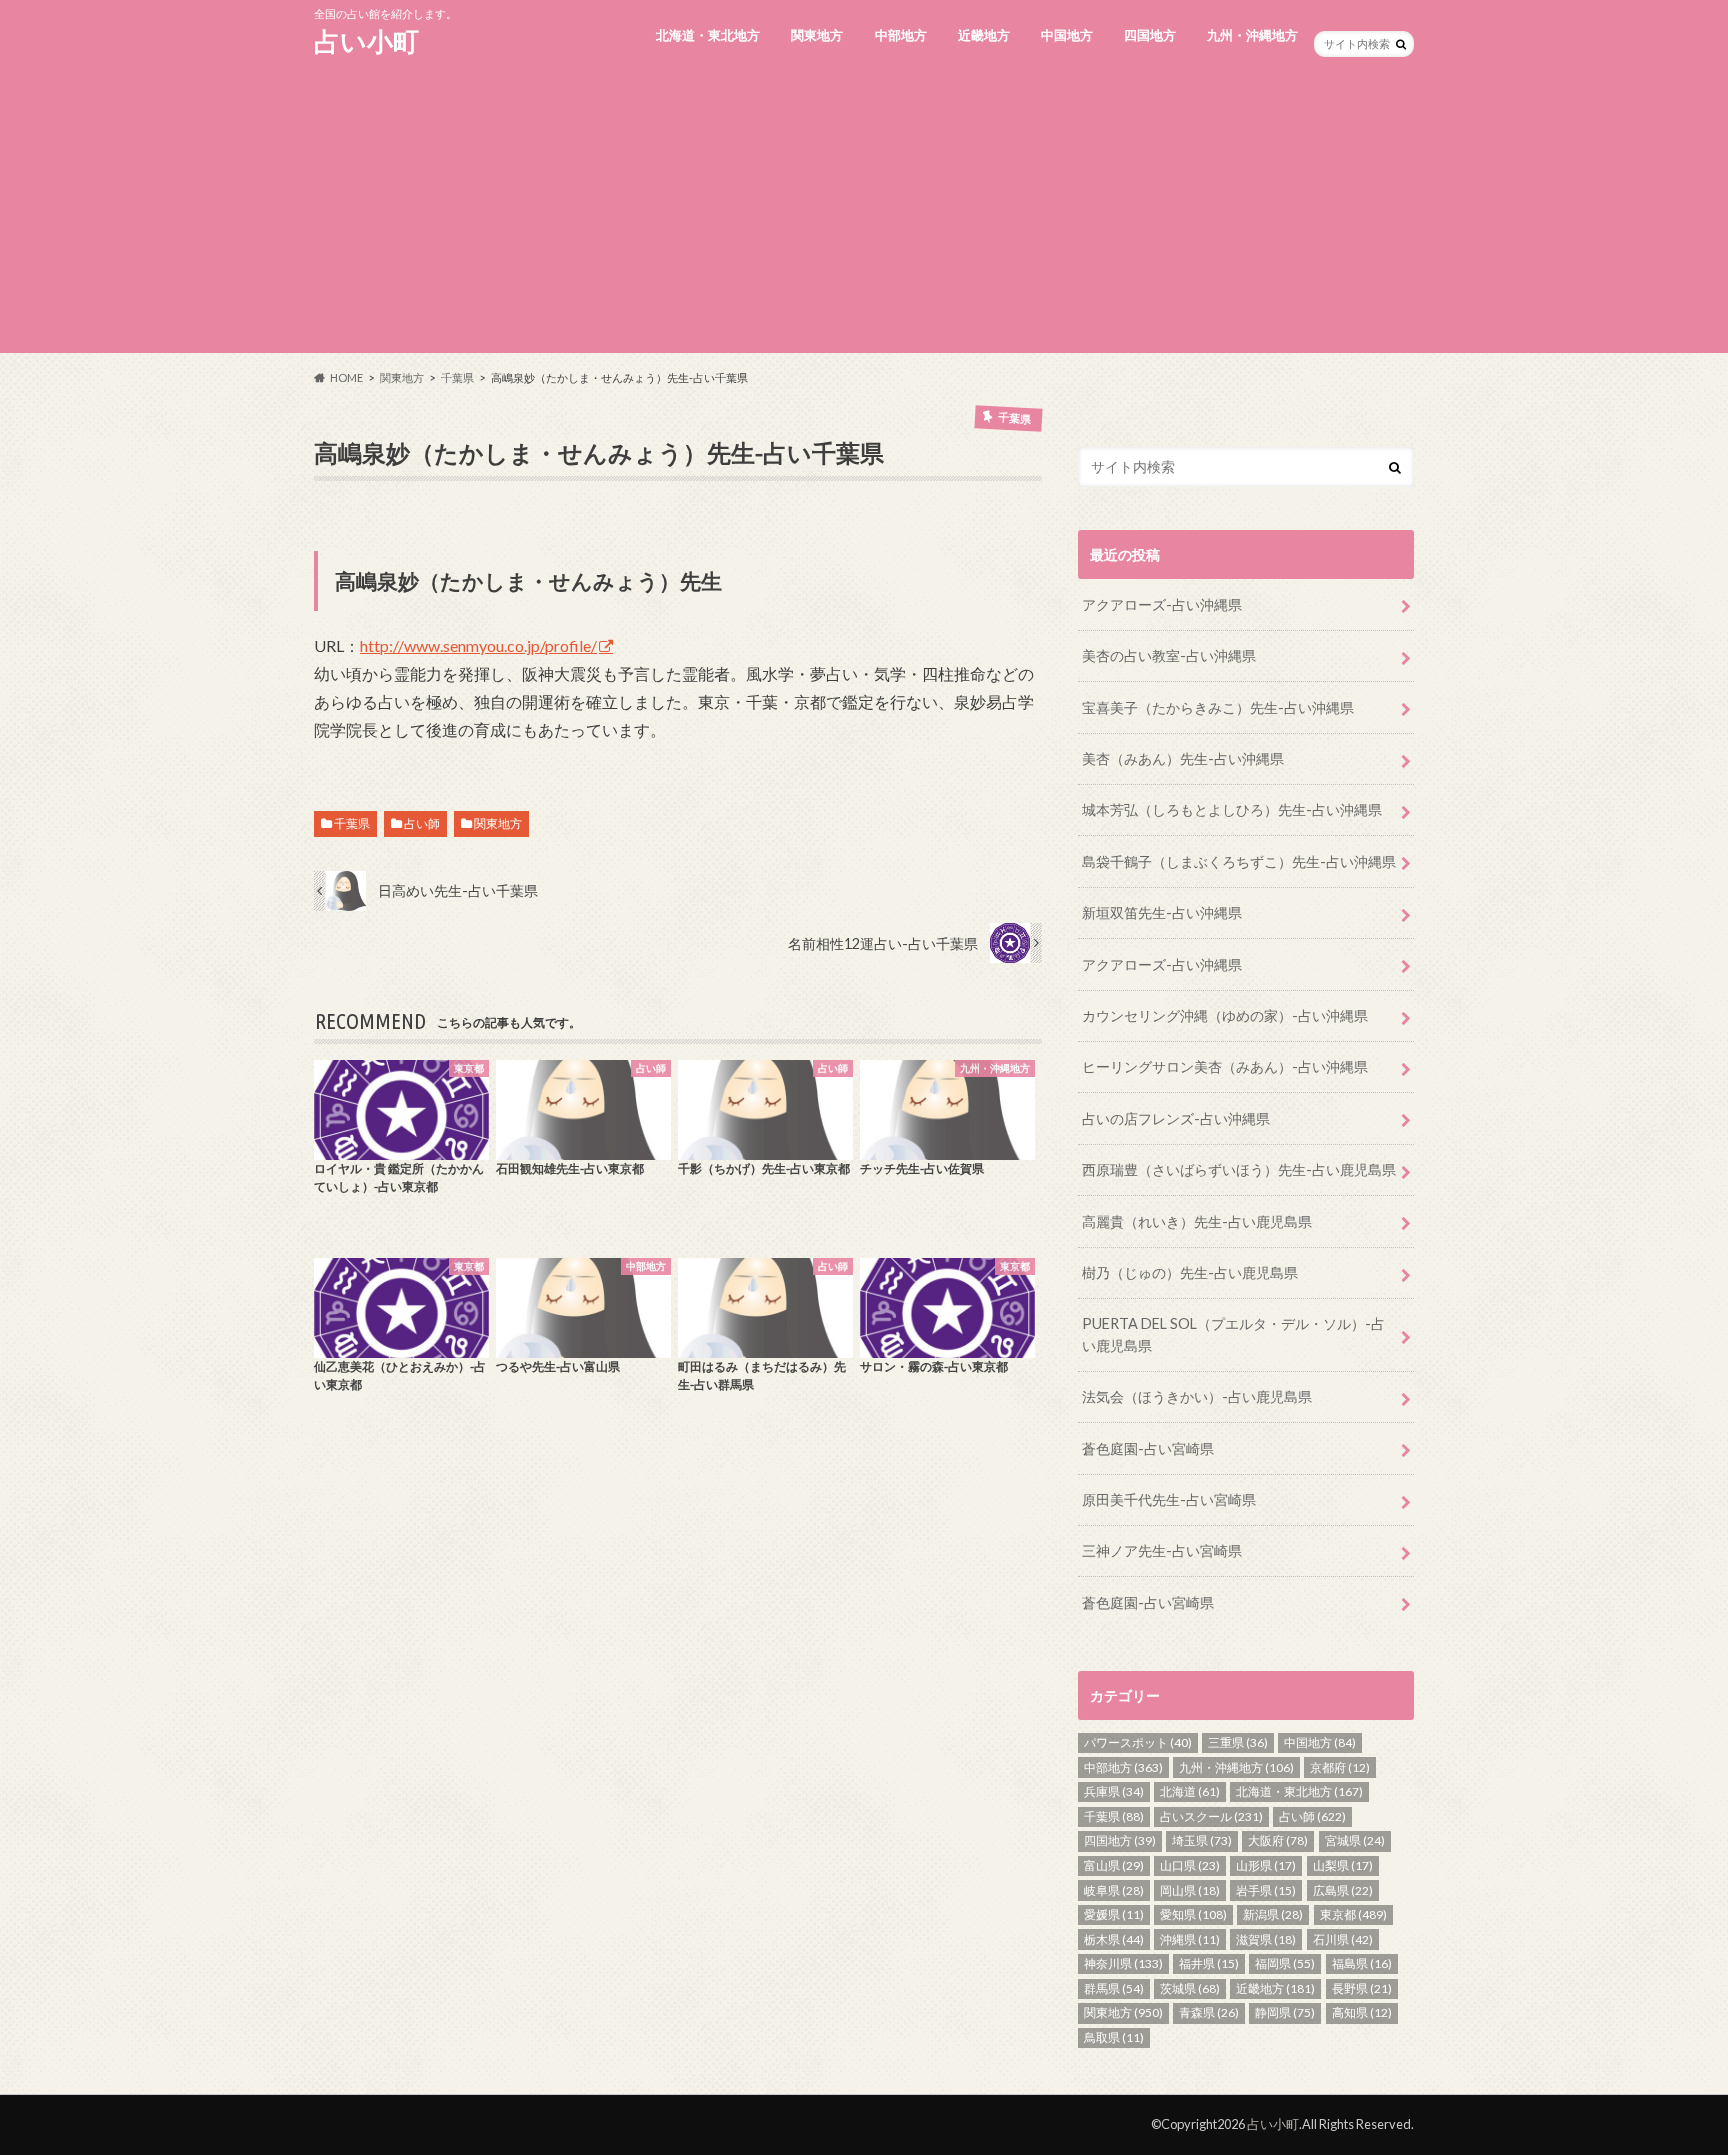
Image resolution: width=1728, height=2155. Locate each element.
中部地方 (901, 35)
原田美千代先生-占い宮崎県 (1169, 1499)
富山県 (1114, 1865)
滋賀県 (1266, 1939)
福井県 (1209, 1963)
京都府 (1340, 1767)
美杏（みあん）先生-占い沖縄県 (1183, 758)
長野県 (1362, 1988)
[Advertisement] (864, 213)
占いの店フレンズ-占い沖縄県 (1176, 1118)
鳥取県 (1114, 2037)
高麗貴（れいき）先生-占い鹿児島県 (1197, 1221)
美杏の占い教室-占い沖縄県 (1169, 655)
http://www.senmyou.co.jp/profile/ (478, 645)
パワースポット (1138, 1742)
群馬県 (1114, 1988)
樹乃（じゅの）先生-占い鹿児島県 (1190, 1272)
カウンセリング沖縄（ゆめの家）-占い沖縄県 (1225, 1015)
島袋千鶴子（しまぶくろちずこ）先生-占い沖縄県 (1239, 861)
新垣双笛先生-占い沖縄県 (1162, 912)
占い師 (422, 823)
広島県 (1343, 1890)
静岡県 (1285, 2012)
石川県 (1343, 1939)
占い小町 (366, 41)
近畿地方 (984, 35)
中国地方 (1067, 35)
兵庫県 (1114, 1791)
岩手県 (1266, 1890)
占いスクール (1211, 1816)
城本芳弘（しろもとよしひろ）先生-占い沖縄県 (1232, 809)
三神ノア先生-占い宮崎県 (1162, 1550)
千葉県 (352, 823)
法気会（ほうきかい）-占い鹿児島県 (1197, 1396)
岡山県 (1190, 1890)
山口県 (1190, 1865)
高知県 (1362, 2012)
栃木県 (1114, 1939)
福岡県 (1285, 1963)
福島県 (1362, 1963)
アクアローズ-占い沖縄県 (1162, 604)
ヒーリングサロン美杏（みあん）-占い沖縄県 (1225, 1066)
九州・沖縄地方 (1252, 35)
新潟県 (1273, 1914)
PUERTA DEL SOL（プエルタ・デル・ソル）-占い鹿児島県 (1233, 1334)
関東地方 (817, 35)
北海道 (1190, 1791)
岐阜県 (1114, 1890)
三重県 (1238, 1742)
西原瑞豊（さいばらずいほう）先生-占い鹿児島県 (1239, 1169)
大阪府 (1278, 1840)
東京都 (1353, 1914)
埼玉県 (1202, 1840)
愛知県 (1193, 1914)
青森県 (1209, 2012)
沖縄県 (1190, 1939)
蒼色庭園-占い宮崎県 (1148, 1448)
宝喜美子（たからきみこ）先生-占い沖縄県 (1218, 707)
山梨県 (1343, 1865)
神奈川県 (1123, 1963)
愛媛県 (1114, 1914)
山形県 (1266, 1865)
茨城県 (1190, 1988)
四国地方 (1150, 35)
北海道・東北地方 (708, 35)
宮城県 (1355, 1840)
